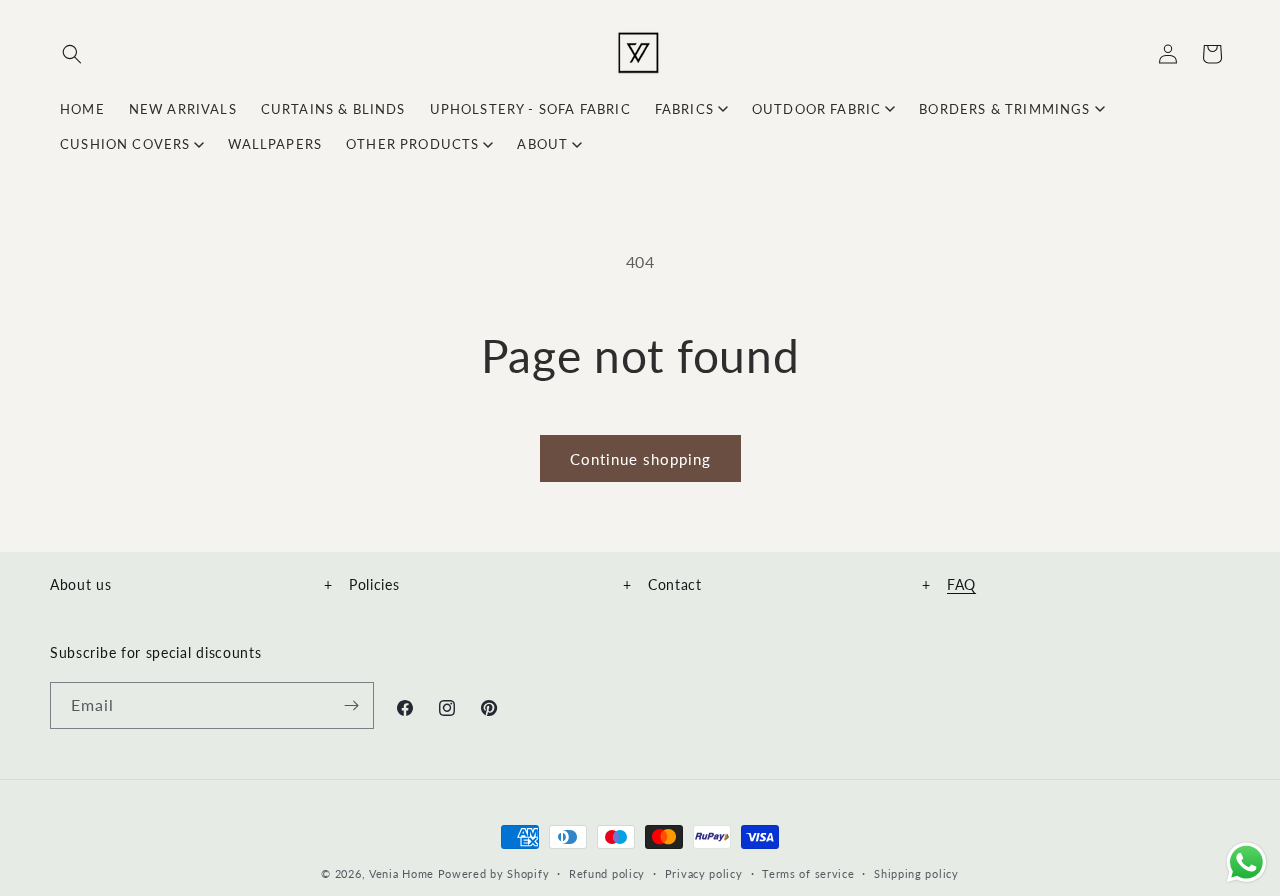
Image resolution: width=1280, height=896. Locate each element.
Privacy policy (704, 872)
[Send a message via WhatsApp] (1246, 862)
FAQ (961, 584)
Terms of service (808, 872)
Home (82, 109)
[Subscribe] (351, 705)
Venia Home (401, 873)
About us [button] (191, 584)
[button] (72, 54)
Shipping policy (916, 872)
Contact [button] (789, 584)
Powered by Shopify (494, 873)
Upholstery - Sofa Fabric (530, 109)
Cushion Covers (125, 144)
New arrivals (183, 109)
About (542, 144)
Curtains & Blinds (333, 109)
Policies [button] (490, 584)
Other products (412, 144)
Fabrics (684, 109)
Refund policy (607, 872)
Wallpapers (275, 144)
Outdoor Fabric (816, 109)
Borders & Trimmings (1004, 109)
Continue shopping (640, 459)
